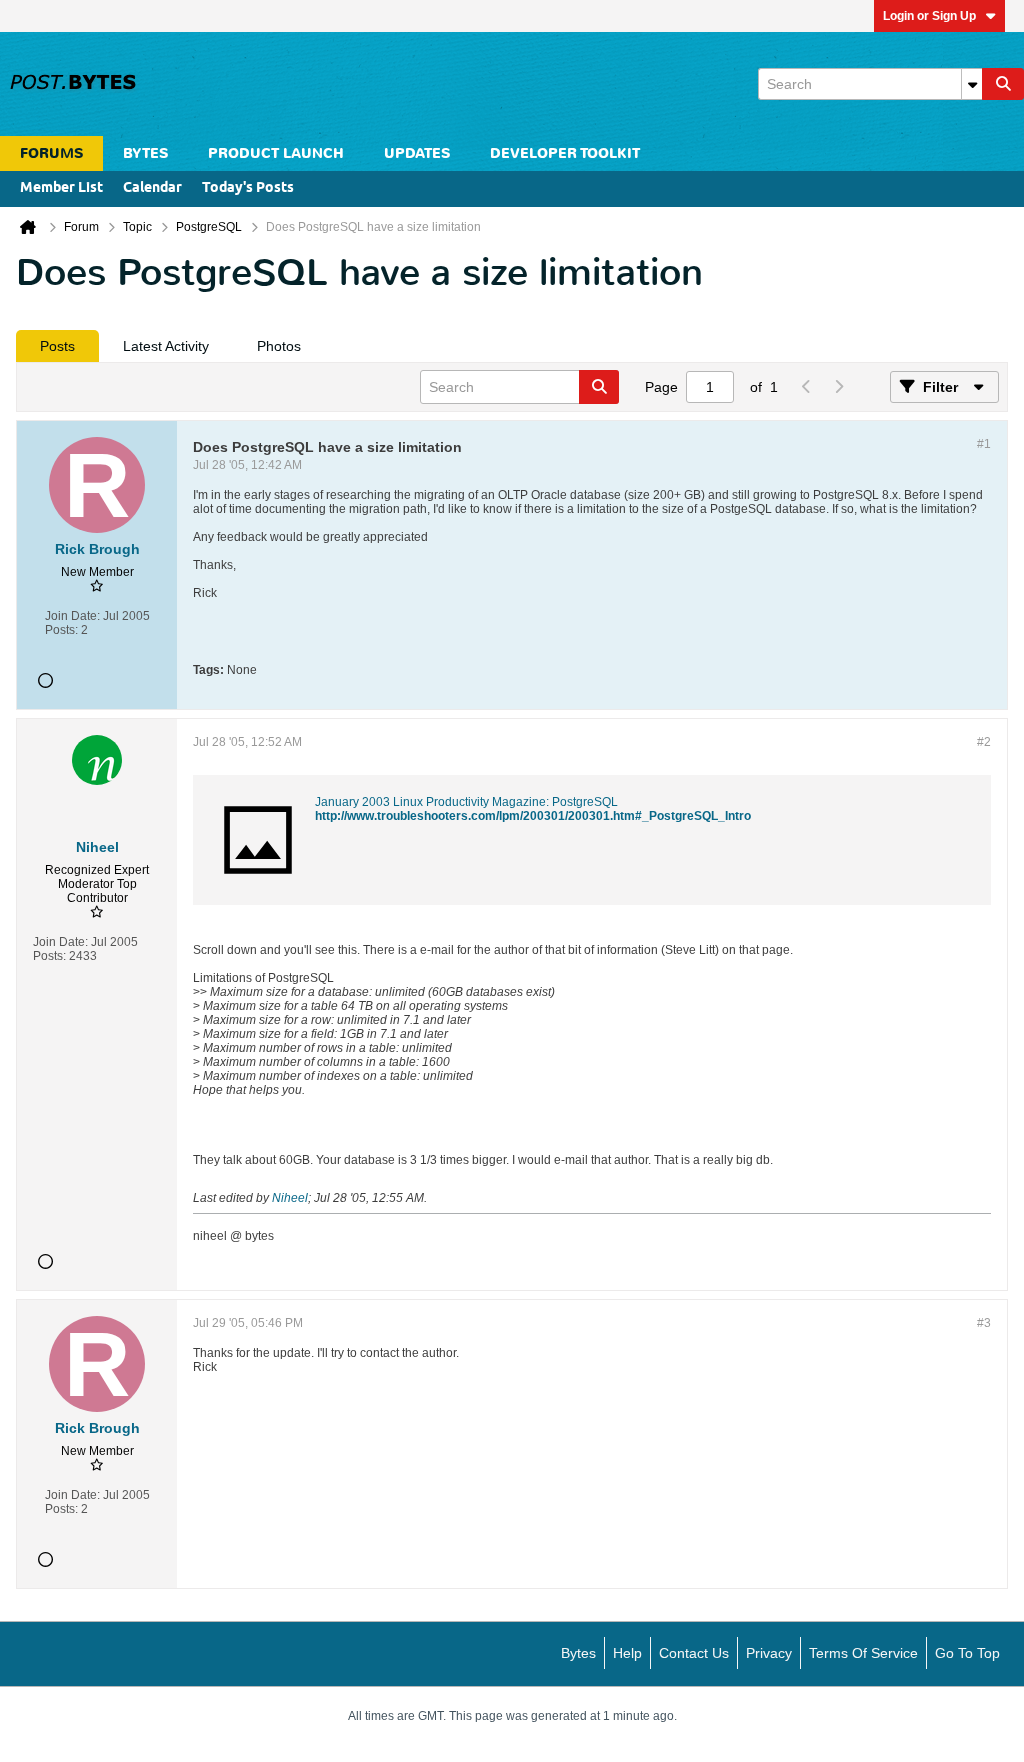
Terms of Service (863, 1653)
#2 (984, 742)
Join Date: (72, 616)
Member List (61, 188)
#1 (984, 444)
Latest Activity (166, 346)
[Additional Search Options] (972, 84)
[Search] (1003, 84)
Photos (279, 346)
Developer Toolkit (565, 153)
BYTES (145, 153)
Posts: (61, 630)
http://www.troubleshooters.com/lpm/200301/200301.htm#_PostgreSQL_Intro (533, 816)
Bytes (578, 1653)
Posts (57, 346)
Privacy (769, 1653)
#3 (984, 1323)
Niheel (290, 1198)
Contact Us (694, 1653)
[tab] (57, 346)
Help (627, 1653)
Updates (417, 153)
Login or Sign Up (929, 16)
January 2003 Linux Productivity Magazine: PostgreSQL (466, 802)
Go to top (967, 1653)
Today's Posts (248, 188)
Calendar (152, 188)
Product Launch (276, 153)
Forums (51, 153)
